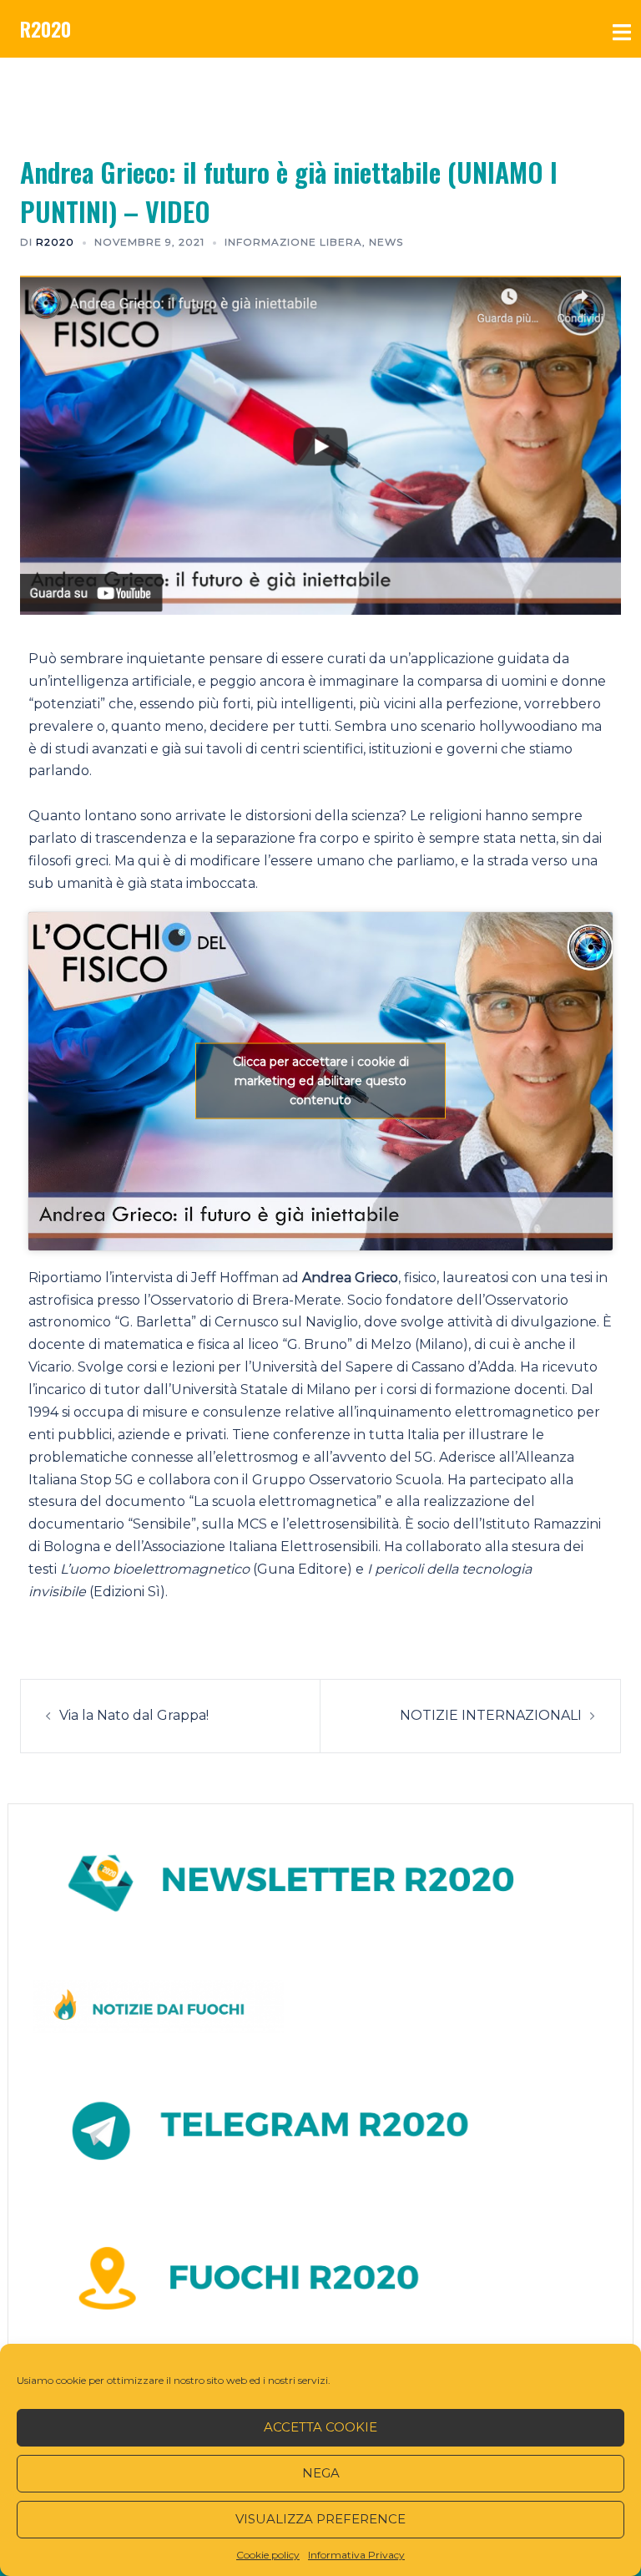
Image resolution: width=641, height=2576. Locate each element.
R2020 (45, 28)
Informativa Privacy (356, 2555)
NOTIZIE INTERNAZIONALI (491, 1715)
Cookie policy (268, 2555)
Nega (321, 2473)
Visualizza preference (320, 2519)
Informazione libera (293, 242)
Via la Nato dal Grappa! (134, 1715)
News (386, 242)
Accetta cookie (320, 2427)
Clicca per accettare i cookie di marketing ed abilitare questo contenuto (321, 1081)
